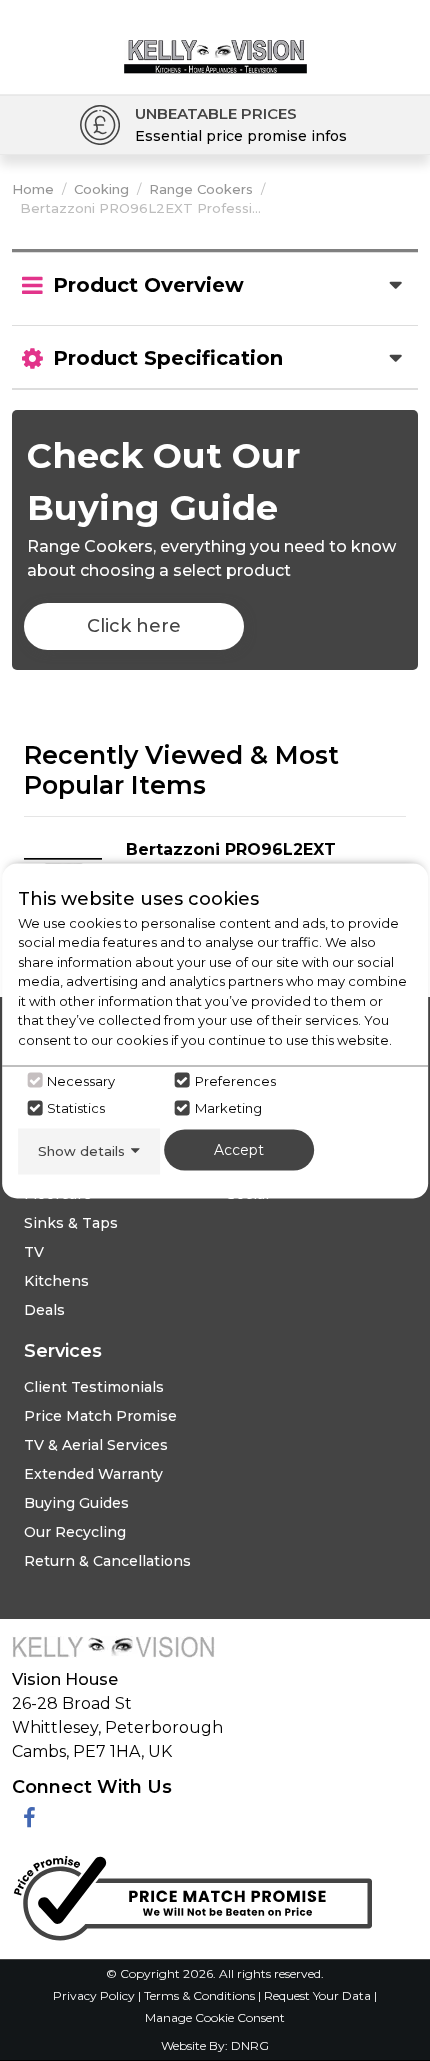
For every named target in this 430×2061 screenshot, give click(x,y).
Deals (44, 1310)
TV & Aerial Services (96, 1445)
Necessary (81, 1080)
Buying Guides (76, 1503)
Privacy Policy (95, 1995)
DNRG (250, 2045)
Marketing (228, 1108)
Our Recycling (75, 1532)
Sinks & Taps (71, 1223)
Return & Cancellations (107, 1561)
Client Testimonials (94, 1387)
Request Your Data (317, 1995)
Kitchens (56, 1281)
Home (33, 189)
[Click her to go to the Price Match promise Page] (192, 1893)
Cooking (101, 189)
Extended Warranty (93, 1474)
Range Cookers (201, 189)
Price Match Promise (100, 1416)
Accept (239, 1150)
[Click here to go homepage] (215, 40)
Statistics (76, 1108)
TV (34, 1252)
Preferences (235, 1080)
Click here (134, 626)
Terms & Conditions (201, 1995)
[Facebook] (29, 1818)
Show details (81, 1151)
